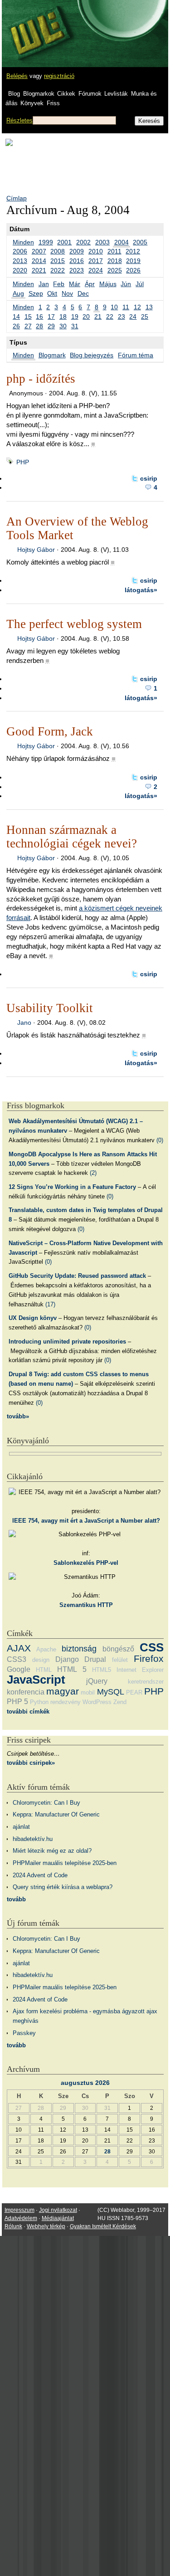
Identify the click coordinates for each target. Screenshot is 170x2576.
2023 (77, 270)
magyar (63, 1691)
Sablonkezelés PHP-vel (86, 1563)
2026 (133, 270)
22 (110, 317)
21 (98, 317)
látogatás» (141, 590)
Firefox (149, 1658)
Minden (23, 242)
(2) (93, 1173)
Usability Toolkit (50, 1008)
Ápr (90, 284)
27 (28, 326)
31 (75, 326)
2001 (64, 242)
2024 (96, 270)
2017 (96, 261)
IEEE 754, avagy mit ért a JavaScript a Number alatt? (86, 1521)
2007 (39, 251)
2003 (102, 242)
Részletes (19, 120)
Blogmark (52, 355)
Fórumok (90, 94)
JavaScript (36, 1680)
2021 (39, 270)
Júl (140, 284)
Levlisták (116, 94)
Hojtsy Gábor (36, 550)
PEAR (134, 1692)
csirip (149, 478)
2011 (114, 251)
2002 (83, 242)
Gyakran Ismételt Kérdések (103, 2226)
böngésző (118, 1649)
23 (121, 317)
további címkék (28, 1712)
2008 (58, 251)
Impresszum (19, 2210)
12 (137, 307)
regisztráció (59, 76)
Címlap (17, 198)
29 (51, 326)
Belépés (17, 76)
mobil (88, 1692)
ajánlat (21, 1827)
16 (39, 317)
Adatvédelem (21, 2218)
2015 (58, 261)
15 (28, 317)
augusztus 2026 (85, 2083)
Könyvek (32, 103)
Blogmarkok (39, 94)
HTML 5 (72, 1669)
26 (16, 326)
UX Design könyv (33, 1318)
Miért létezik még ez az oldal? (52, 1851)
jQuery (97, 1681)
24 (133, 317)
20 (86, 317)
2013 (20, 261)
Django (67, 1659)
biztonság (79, 1649)
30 (63, 326)
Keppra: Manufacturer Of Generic (56, 1814)
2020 (20, 270)
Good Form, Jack (50, 731)
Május (108, 284)
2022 (58, 270)
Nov (67, 293)
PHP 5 (17, 1702)
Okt (52, 293)
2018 (115, 261)
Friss (53, 103)
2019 (133, 261)
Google (19, 1669)
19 (75, 317)
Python (39, 1702)
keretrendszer (146, 1682)
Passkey (24, 2033)
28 (39, 326)
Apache (46, 1649)
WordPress (97, 1702)
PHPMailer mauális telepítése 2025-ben (65, 1863)
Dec (83, 293)
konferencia (26, 1692)
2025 (115, 270)
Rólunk (13, 2226)
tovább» (18, 1416)
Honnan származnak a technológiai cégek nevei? (72, 837)
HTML (44, 1670)
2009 (77, 251)
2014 (39, 261)
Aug (18, 293)
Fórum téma (136, 355)
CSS (152, 1647)
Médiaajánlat (58, 2218)
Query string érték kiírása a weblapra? (63, 1887)
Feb (59, 284)
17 (51, 317)
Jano (24, 1023)
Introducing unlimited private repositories (67, 1342)
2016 (77, 261)
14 (16, 317)
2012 (133, 251)
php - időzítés (41, 379)
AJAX (19, 1648)
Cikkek (66, 94)
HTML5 (102, 1670)
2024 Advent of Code (40, 1875)
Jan (44, 284)
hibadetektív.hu (33, 1839)
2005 (140, 242)
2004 (121, 242)
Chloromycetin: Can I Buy (46, 1803)
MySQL (111, 1692)
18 (63, 317)
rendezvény (66, 1702)
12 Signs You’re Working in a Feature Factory (72, 1187)
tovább (16, 1899)
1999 (46, 242)
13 (149, 307)
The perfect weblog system (74, 624)
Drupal (95, 1659)
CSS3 (17, 1659)
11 (126, 307)
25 (145, 317)
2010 (96, 251)
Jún (126, 284)
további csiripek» (31, 1763)
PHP (23, 462)
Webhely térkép (46, 2226)
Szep (36, 293)
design (41, 1660)
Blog (14, 94)
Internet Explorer (140, 1670)
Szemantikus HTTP (86, 1605)
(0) (160, 1140)
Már (75, 284)
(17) (50, 1304)
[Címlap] (37, 25)
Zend (120, 1702)
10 (114, 307)
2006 (20, 251)
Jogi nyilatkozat (58, 2210)
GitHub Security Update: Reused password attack (77, 1276)
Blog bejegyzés (92, 355)
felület (120, 1660)
